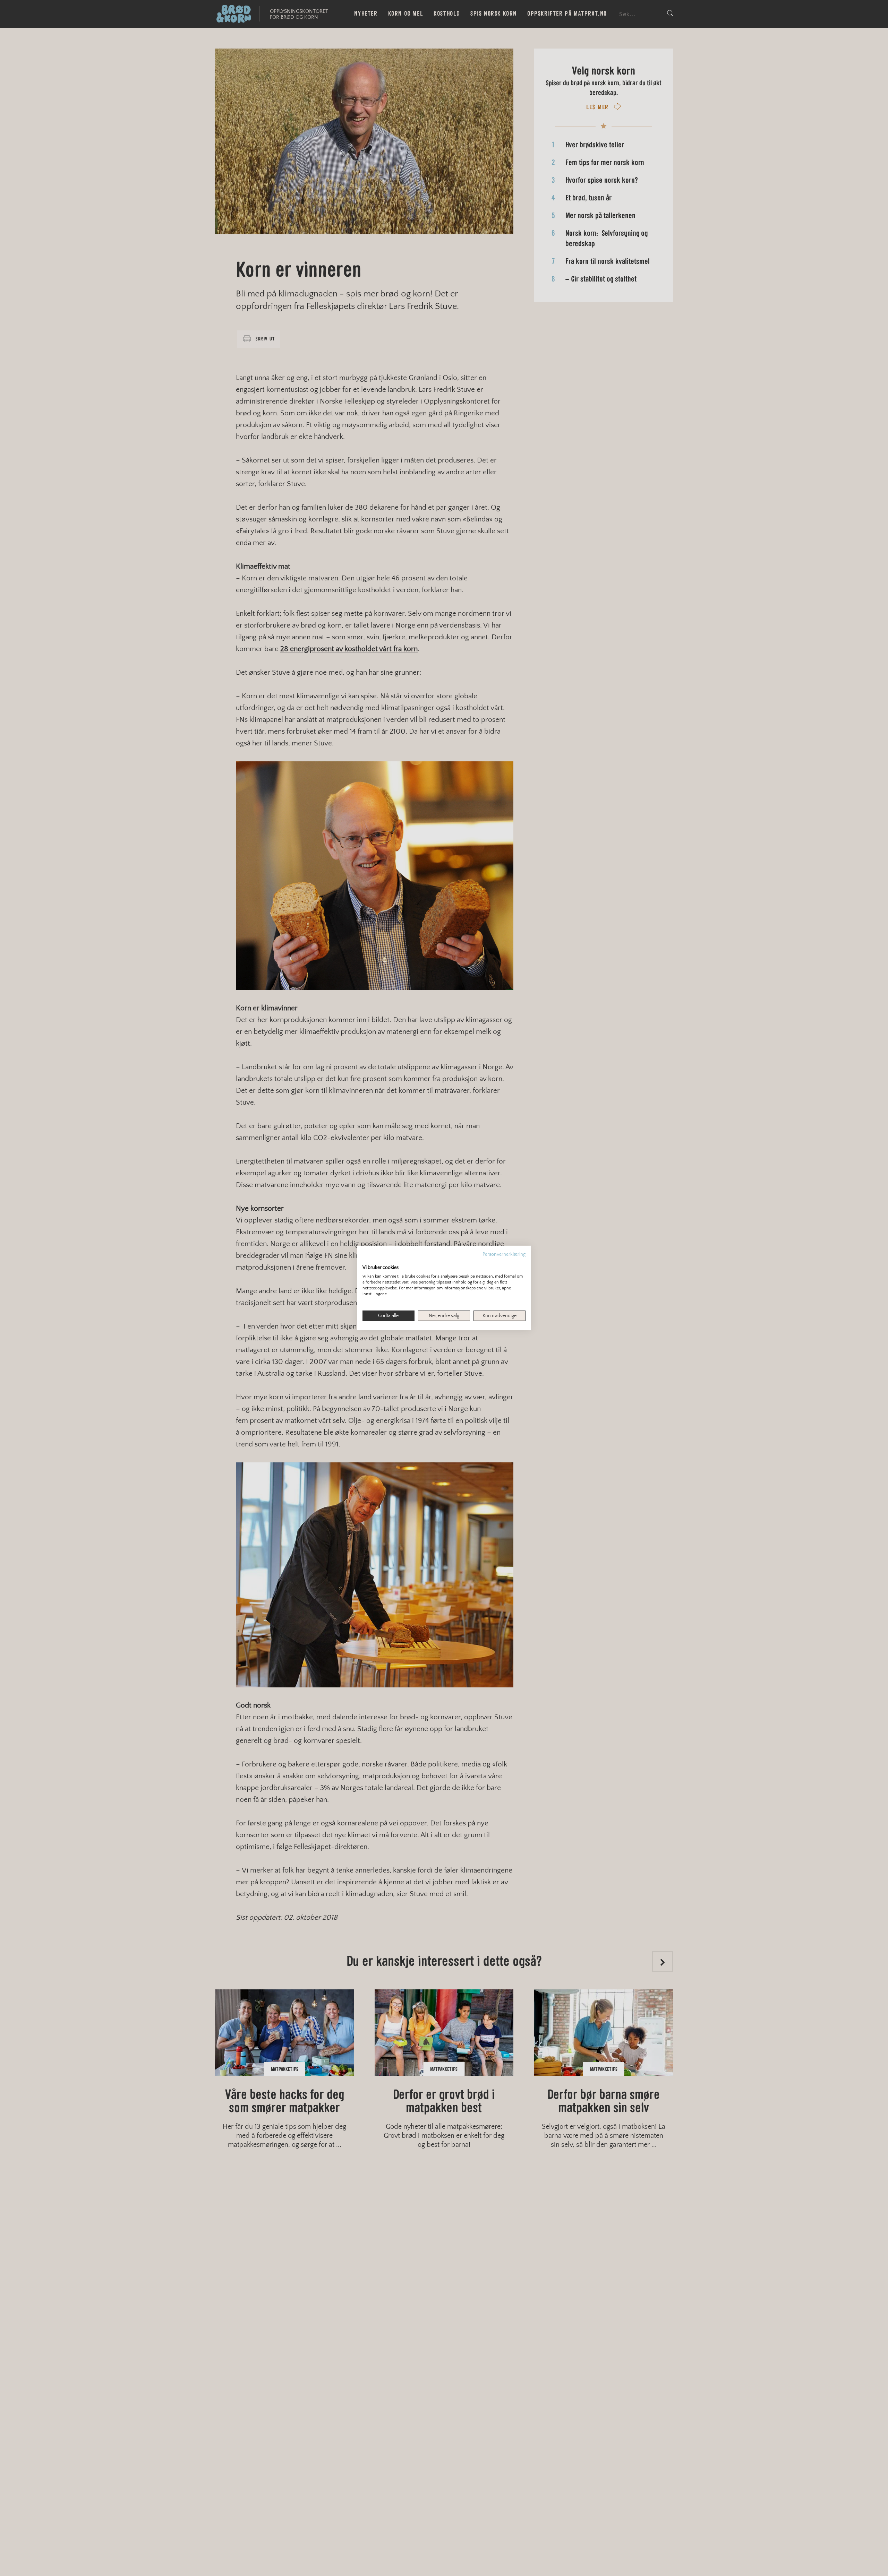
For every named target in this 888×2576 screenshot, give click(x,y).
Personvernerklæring (504, 1254)
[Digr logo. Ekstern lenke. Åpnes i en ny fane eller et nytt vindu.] (367, 1260)
